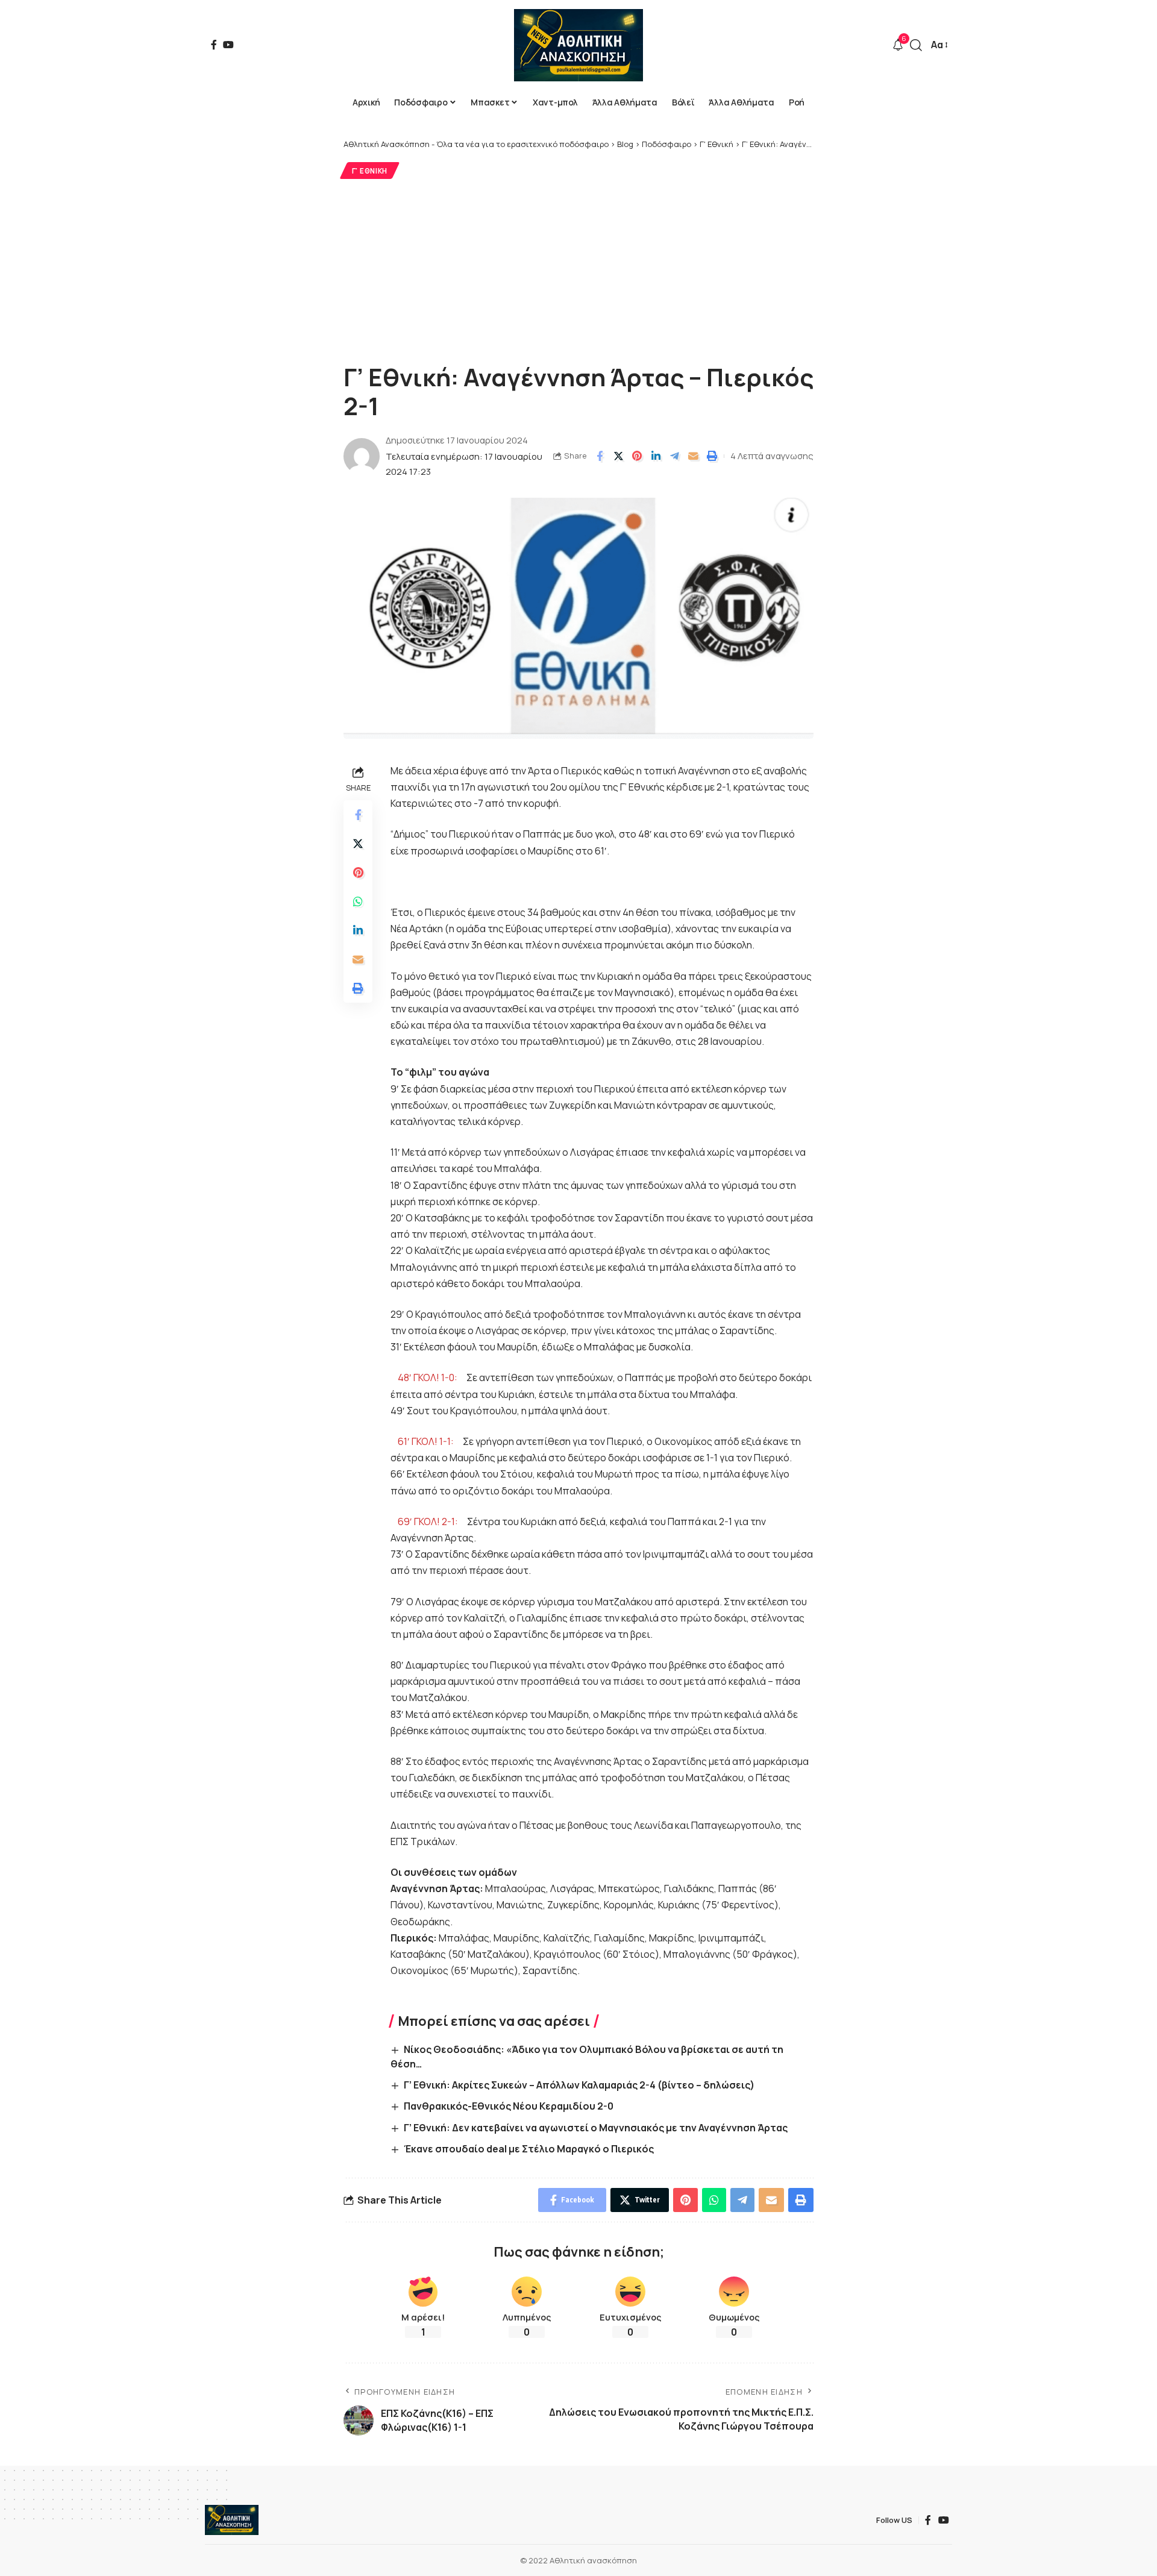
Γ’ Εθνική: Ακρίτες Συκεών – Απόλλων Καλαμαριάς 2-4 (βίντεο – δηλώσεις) (579, 2085)
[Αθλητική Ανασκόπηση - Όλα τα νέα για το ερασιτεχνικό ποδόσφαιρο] (578, 45)
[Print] (712, 456)
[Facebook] (214, 45)
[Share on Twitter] (618, 456)
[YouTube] (228, 45)
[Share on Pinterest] (637, 456)
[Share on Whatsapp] (358, 902)
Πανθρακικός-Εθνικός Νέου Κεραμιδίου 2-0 (509, 2106)
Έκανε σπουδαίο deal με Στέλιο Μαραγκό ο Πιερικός (529, 2149)
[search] (916, 45)
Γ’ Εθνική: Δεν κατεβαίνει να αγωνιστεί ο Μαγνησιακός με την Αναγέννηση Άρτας (596, 2128)
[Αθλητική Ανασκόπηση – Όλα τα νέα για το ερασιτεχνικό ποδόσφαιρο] (232, 2520)
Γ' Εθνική (370, 171)
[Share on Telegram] (674, 456)
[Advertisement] (578, 269)
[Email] (693, 456)
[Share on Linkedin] (656, 456)
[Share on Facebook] (600, 456)
